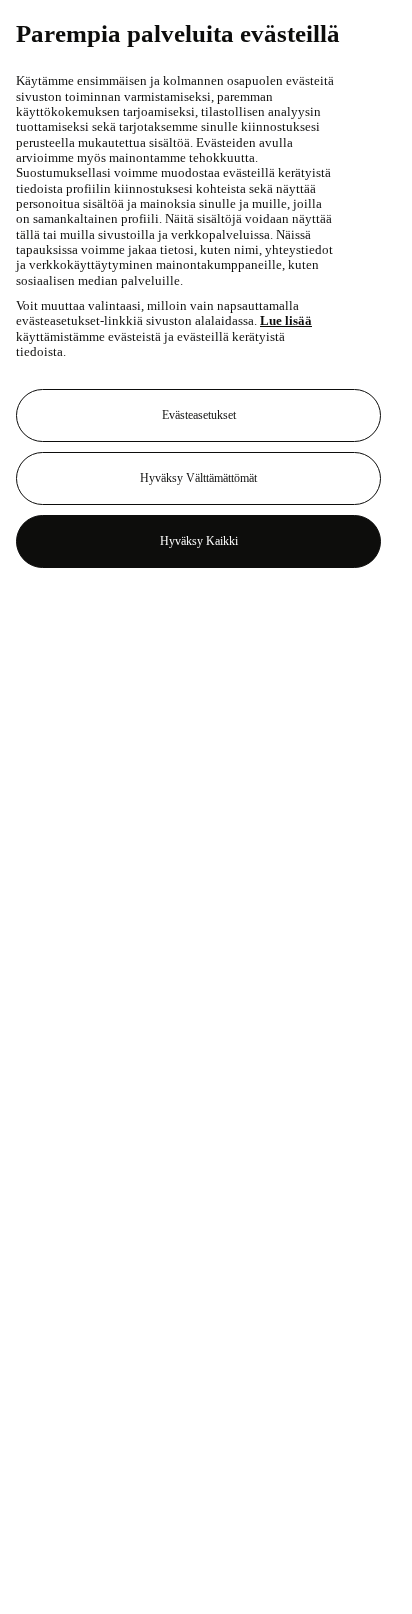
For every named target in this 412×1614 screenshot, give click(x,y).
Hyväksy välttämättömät (198, 478)
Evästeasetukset (199, 415)
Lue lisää (286, 321)
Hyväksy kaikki (199, 541)
